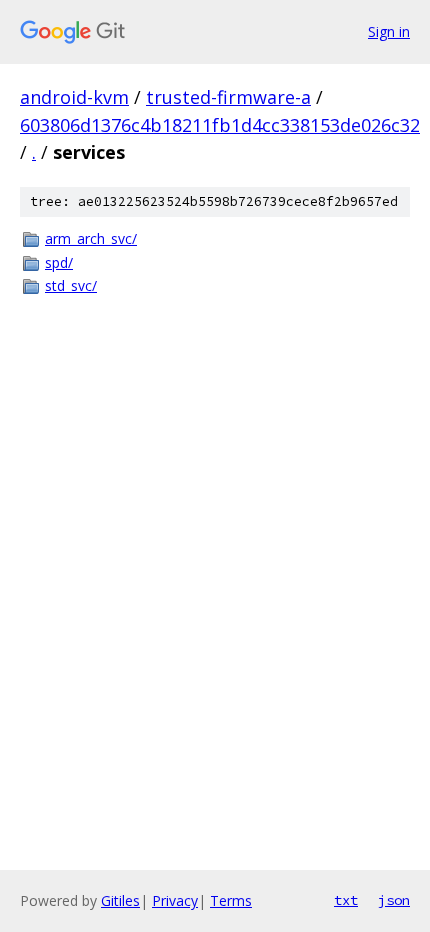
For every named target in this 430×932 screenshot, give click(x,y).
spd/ (59, 262)
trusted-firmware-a (228, 97)
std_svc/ (71, 285)
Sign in (389, 31)
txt (346, 900)
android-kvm (74, 97)
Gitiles (120, 900)
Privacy (175, 900)
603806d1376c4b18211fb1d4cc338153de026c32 (220, 125)
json (394, 900)
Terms (231, 900)
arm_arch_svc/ (91, 238)
